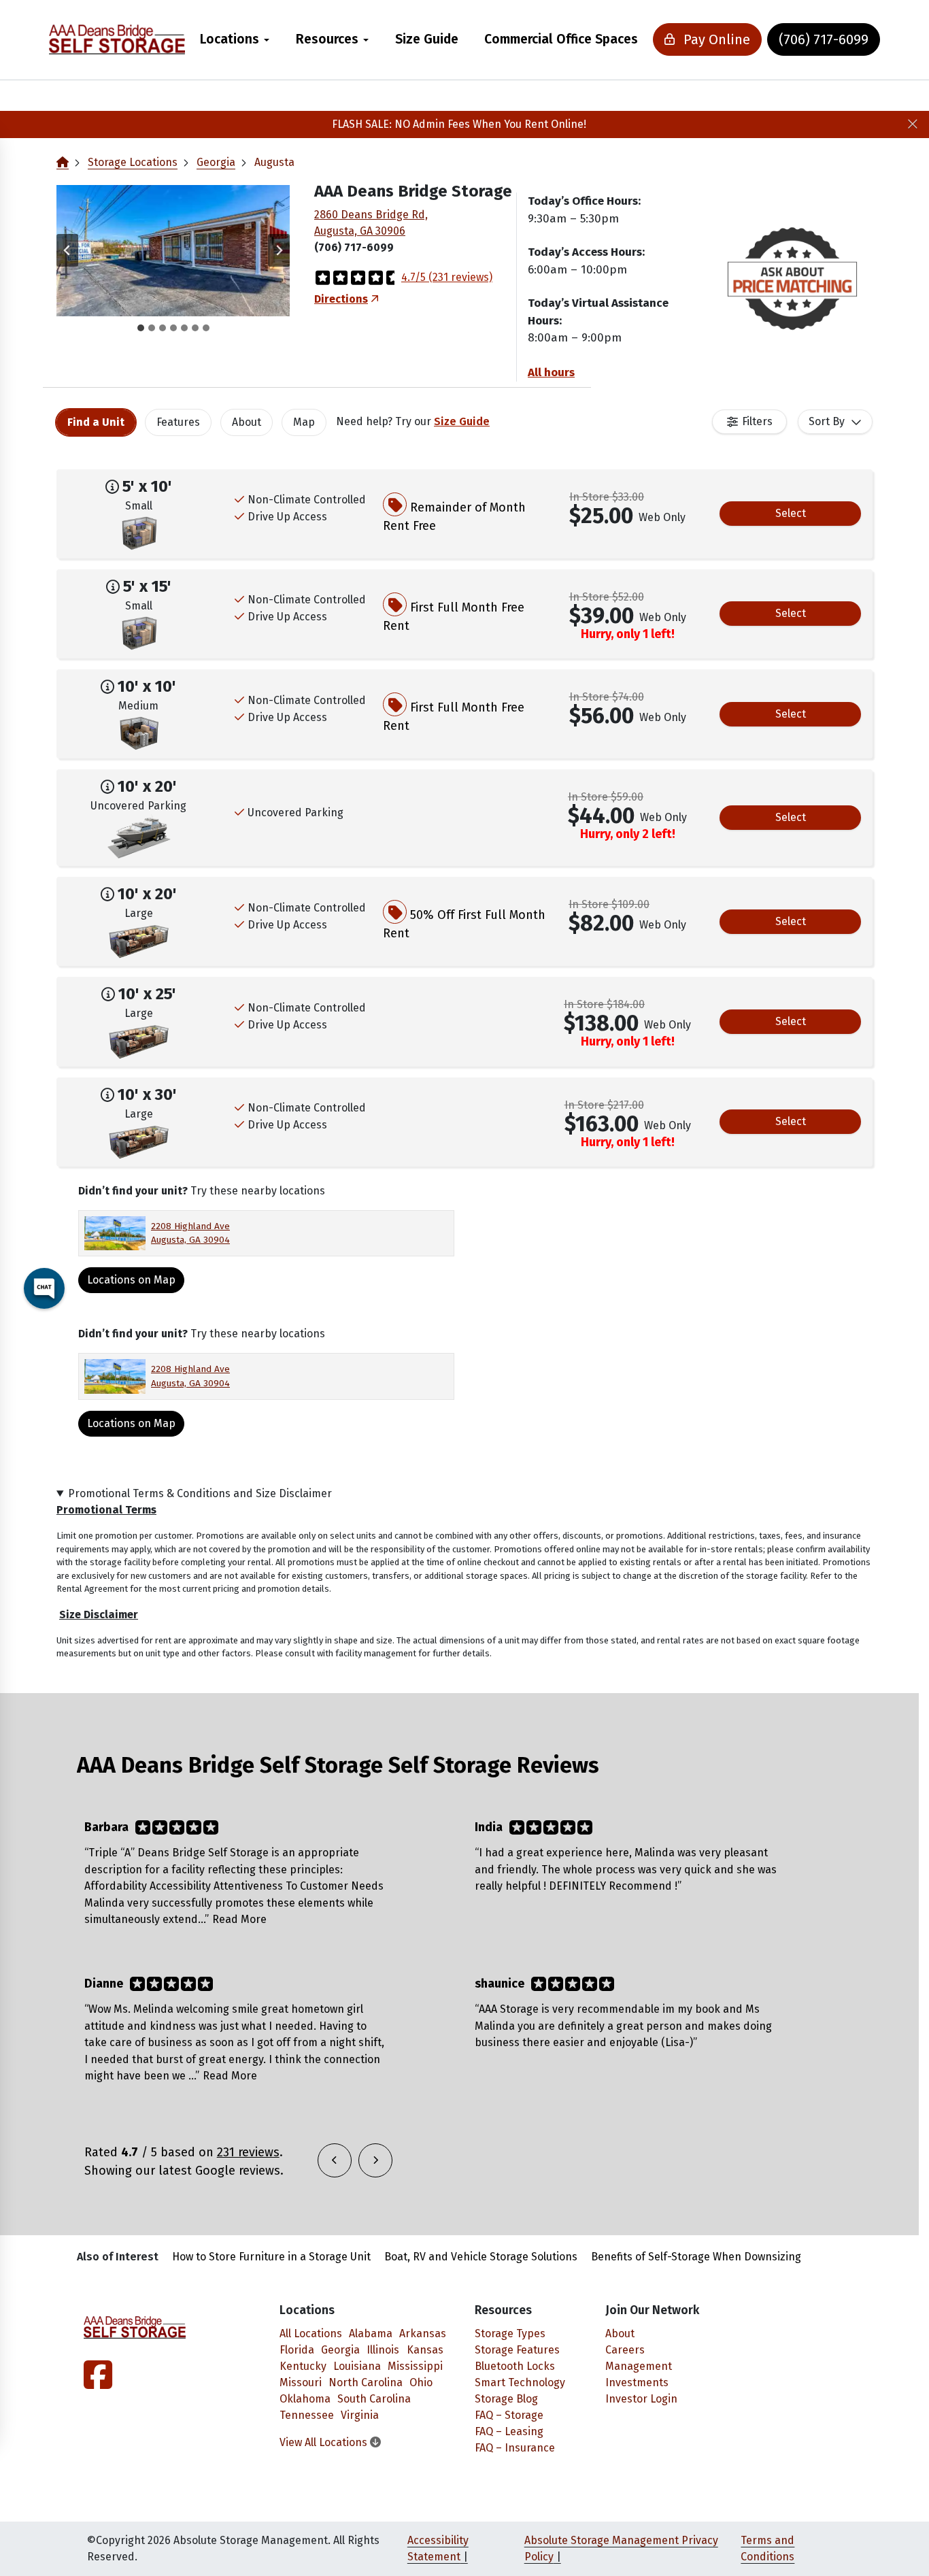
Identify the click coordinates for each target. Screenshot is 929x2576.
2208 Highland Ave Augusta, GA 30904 (190, 1233)
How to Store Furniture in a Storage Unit (271, 2257)
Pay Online (715, 39)
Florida (297, 2350)
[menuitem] (235, 40)
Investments (637, 2382)
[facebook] (98, 2383)
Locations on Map (131, 1423)
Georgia (216, 162)
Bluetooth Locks (515, 2366)
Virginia (360, 2415)
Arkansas (423, 2334)
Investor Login (641, 2399)
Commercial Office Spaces (561, 39)
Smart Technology (520, 2382)
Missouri (301, 2382)
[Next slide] (279, 250)
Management (639, 2366)
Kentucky (303, 2366)
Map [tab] (304, 422)
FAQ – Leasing (509, 2431)
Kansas (425, 2350)
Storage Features (517, 2350)
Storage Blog (506, 2399)
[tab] (141, 328)
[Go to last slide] (67, 250)
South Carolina (374, 2399)
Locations (230, 39)
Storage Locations (133, 162)
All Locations (311, 2334)
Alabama (371, 2334)
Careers (625, 2350)
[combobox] (835, 422)
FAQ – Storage (509, 2415)
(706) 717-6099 (824, 39)
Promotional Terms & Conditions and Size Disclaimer (200, 1493)
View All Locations (325, 2442)
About (620, 2334)
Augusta (274, 162)
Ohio (421, 2382)
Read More (239, 1919)
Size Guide (427, 39)
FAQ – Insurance (515, 2448)
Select (791, 513)
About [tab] (247, 422)
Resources (327, 39)
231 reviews (248, 2152)
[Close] (913, 124)
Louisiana (357, 2366)
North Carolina (366, 2382)
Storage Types (510, 2334)
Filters (757, 421)
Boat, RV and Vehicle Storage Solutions (481, 2257)
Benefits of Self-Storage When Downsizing (696, 2257)
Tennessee (307, 2415)
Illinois (383, 2350)
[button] (173, 251)
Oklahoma (305, 2399)
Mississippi (415, 2366)
